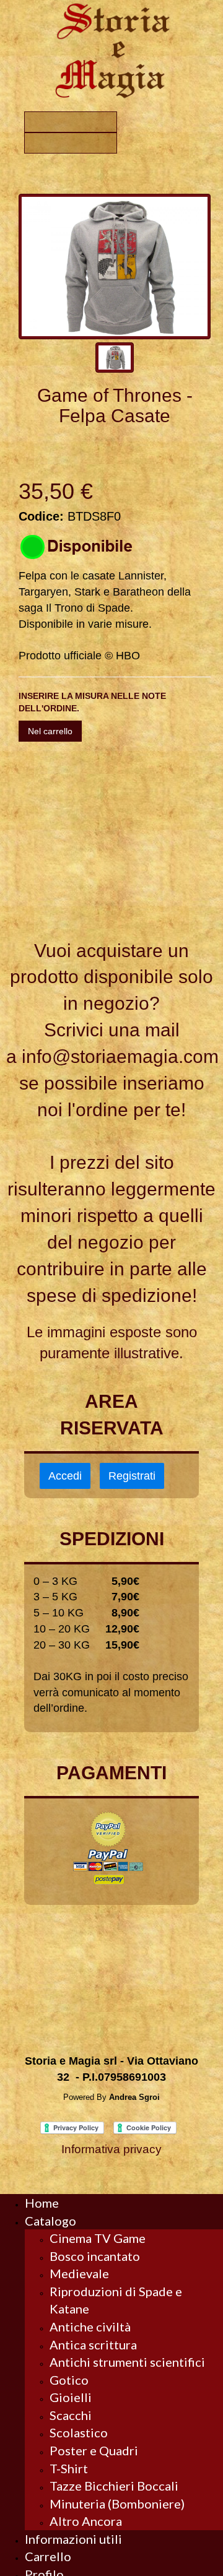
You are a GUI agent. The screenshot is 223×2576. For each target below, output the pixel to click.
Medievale (79, 2273)
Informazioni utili (73, 2539)
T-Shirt (69, 2468)
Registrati (132, 1476)
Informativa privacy (111, 2149)
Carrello (48, 2556)
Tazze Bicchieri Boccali (114, 2486)
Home (42, 2203)
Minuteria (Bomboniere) (117, 2504)
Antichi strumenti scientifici (127, 2362)
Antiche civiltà (90, 2327)
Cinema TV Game (98, 2238)
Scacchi (71, 2415)
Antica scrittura (93, 2344)
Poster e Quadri (94, 2450)
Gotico (69, 2380)
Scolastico (79, 2432)
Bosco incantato (95, 2256)
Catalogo (50, 2221)
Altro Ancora (86, 2521)
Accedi (65, 1476)
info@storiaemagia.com (120, 1056)
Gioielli (71, 2397)
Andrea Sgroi (134, 2097)
